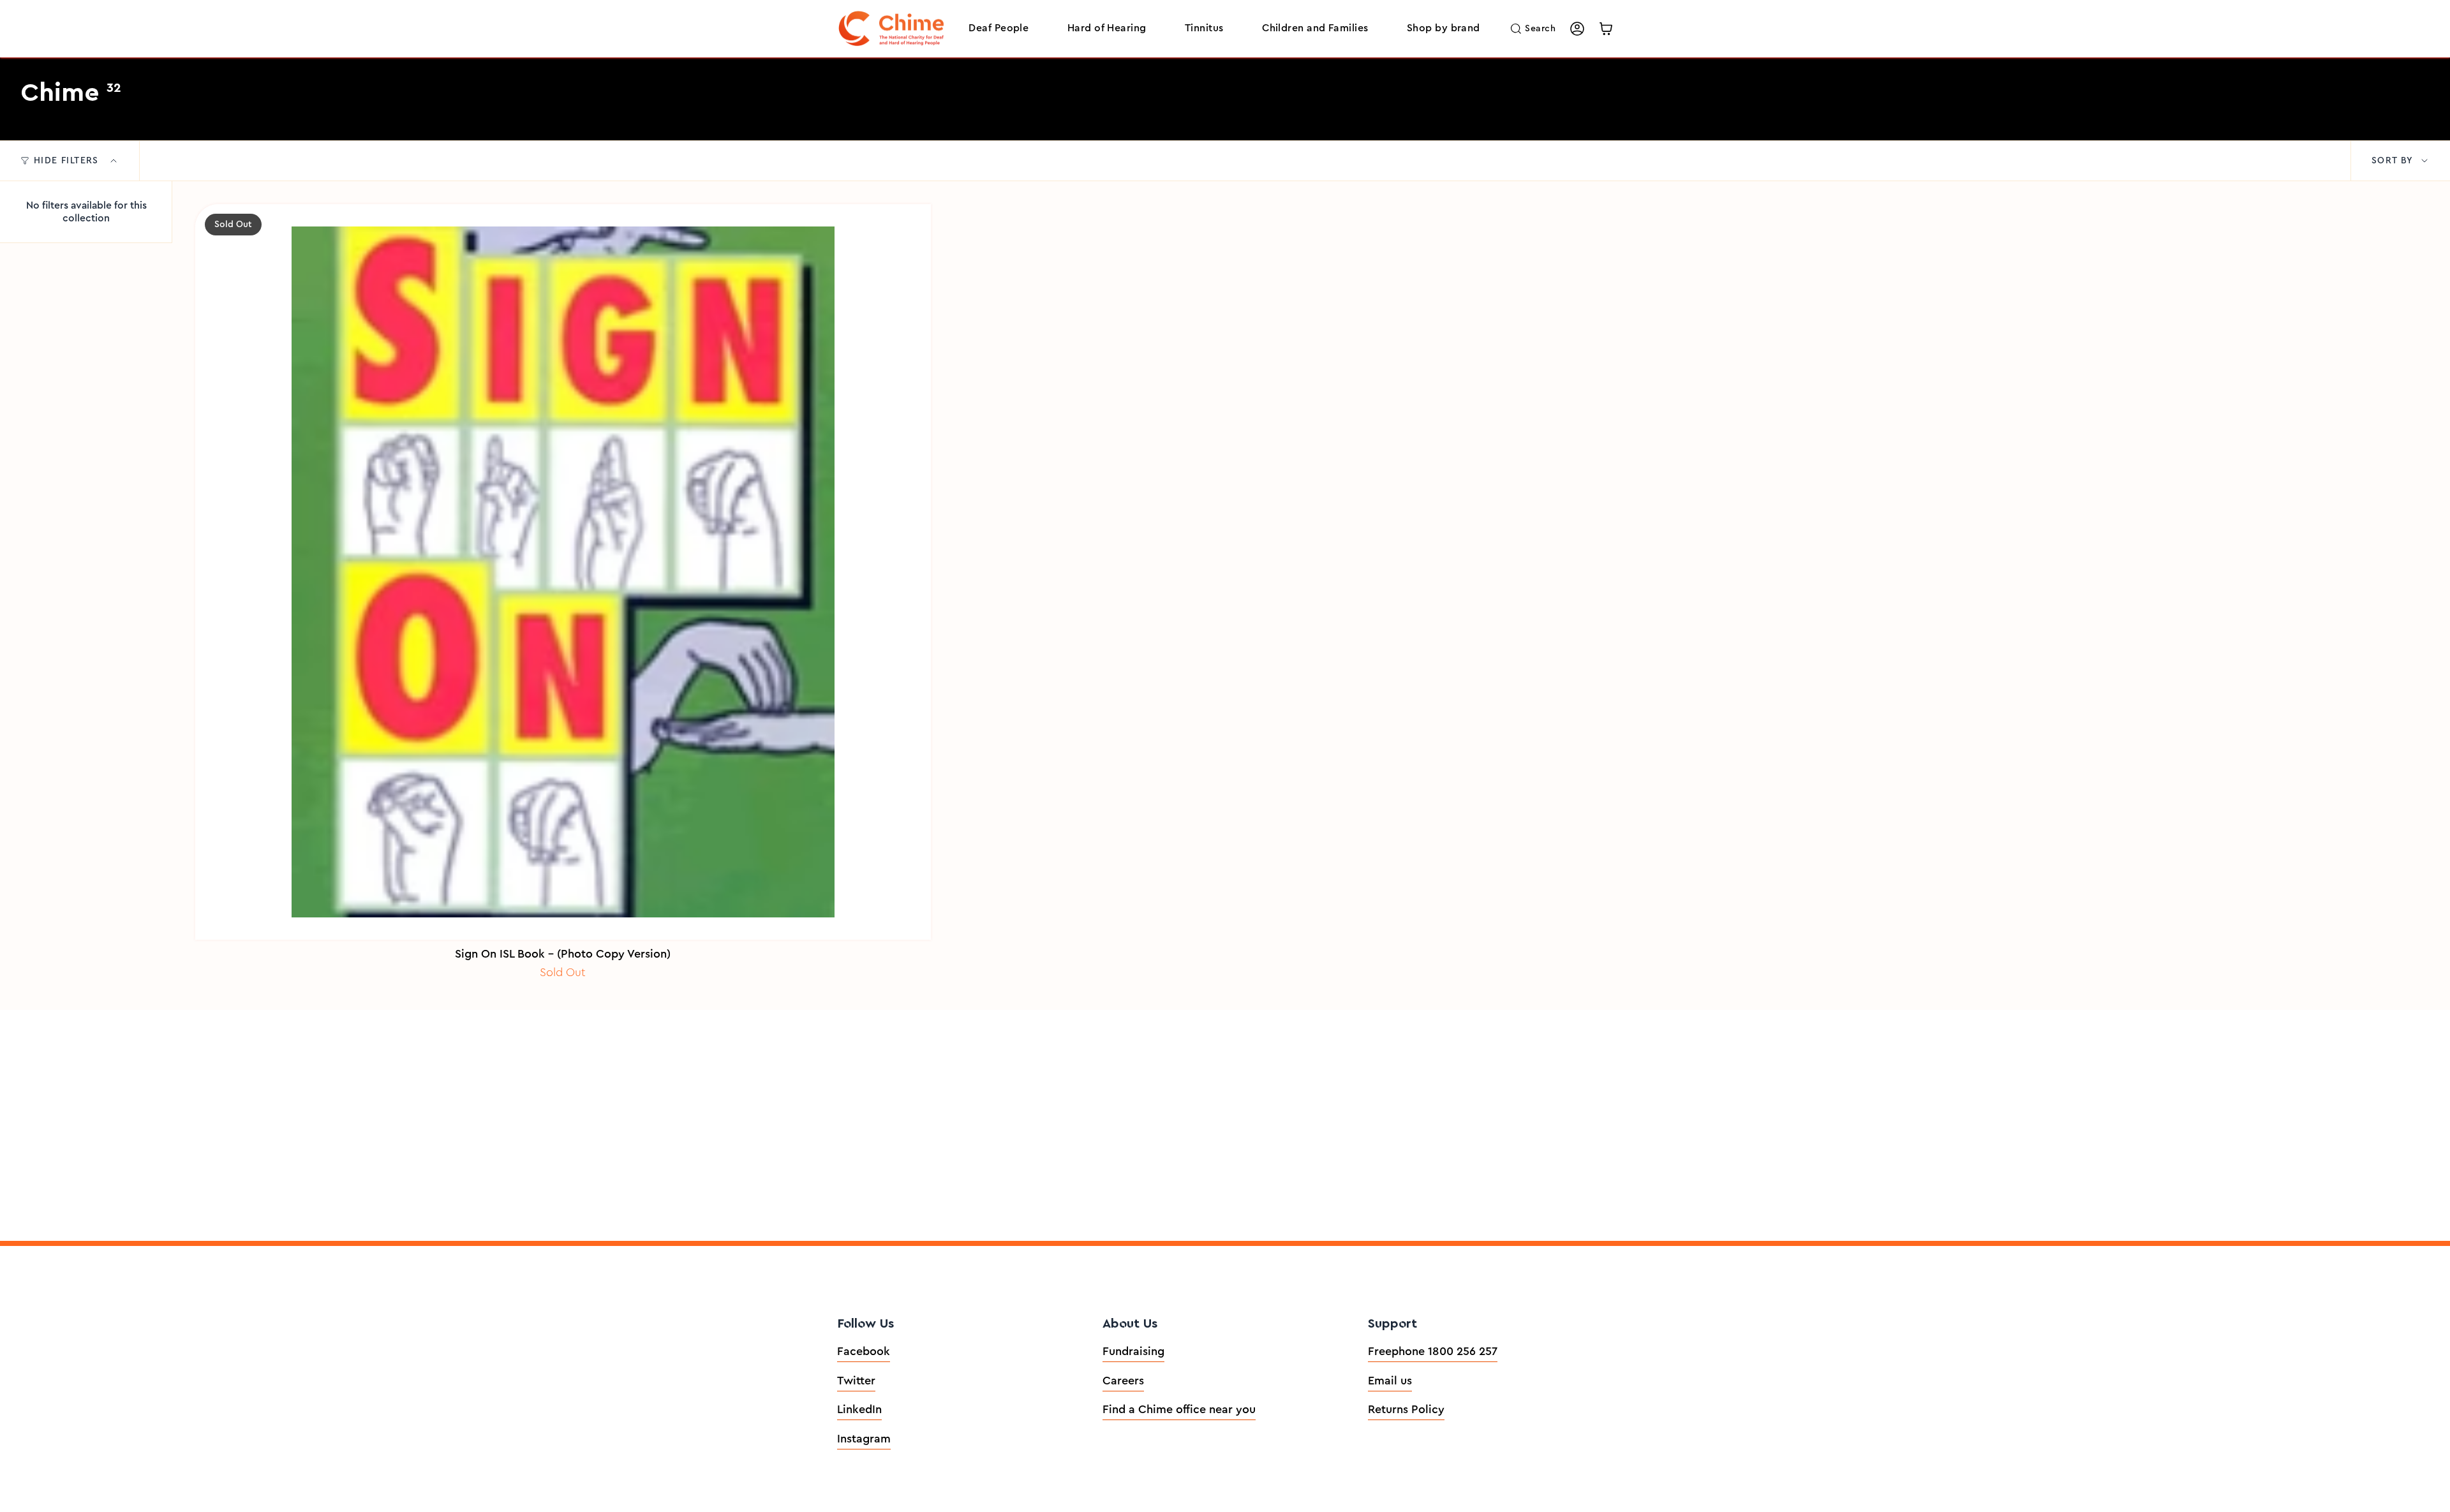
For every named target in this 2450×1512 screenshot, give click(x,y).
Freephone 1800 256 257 (1433, 1351)
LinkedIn (859, 1409)
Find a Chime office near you (1179, 1409)
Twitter (856, 1381)
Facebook (864, 1351)
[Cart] (1606, 29)
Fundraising (1133, 1351)
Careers (1123, 1381)
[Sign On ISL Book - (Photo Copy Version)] (563, 572)
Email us (1390, 1381)
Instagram (864, 1439)
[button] (999, 29)
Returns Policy (1406, 1409)
